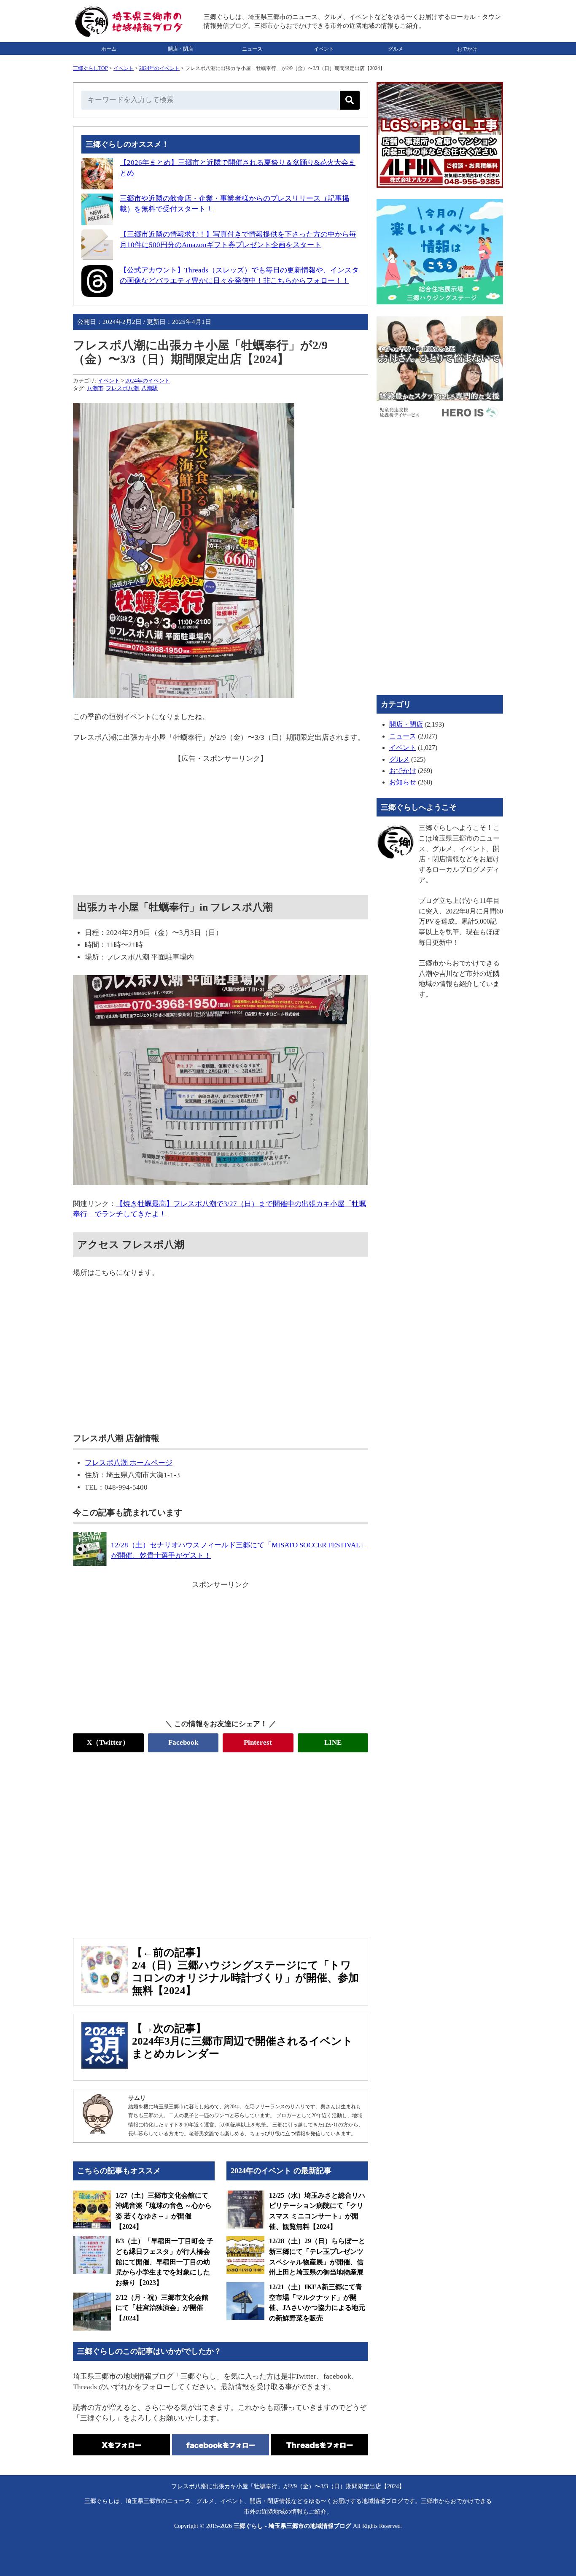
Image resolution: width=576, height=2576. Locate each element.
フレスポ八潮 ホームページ (129, 1463)
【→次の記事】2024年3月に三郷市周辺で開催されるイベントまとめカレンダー (242, 2041)
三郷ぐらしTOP (90, 68)
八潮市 (95, 388)
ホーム (109, 49)
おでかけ (467, 49)
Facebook (183, 1742)
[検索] (350, 100)
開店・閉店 (180, 49)
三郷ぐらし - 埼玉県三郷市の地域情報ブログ (292, 2526)
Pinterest (258, 1742)
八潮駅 (149, 388)
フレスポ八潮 (122, 388)
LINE (333, 1742)
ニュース (252, 49)
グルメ (396, 49)
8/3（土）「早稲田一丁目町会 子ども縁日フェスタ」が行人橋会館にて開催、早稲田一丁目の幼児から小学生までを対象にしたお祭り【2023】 (164, 2262)
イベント (324, 49)
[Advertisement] (221, 823)
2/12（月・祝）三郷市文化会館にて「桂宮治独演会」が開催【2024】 (162, 2308)
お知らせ (403, 782)
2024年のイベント (159, 68)
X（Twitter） (108, 1742)
